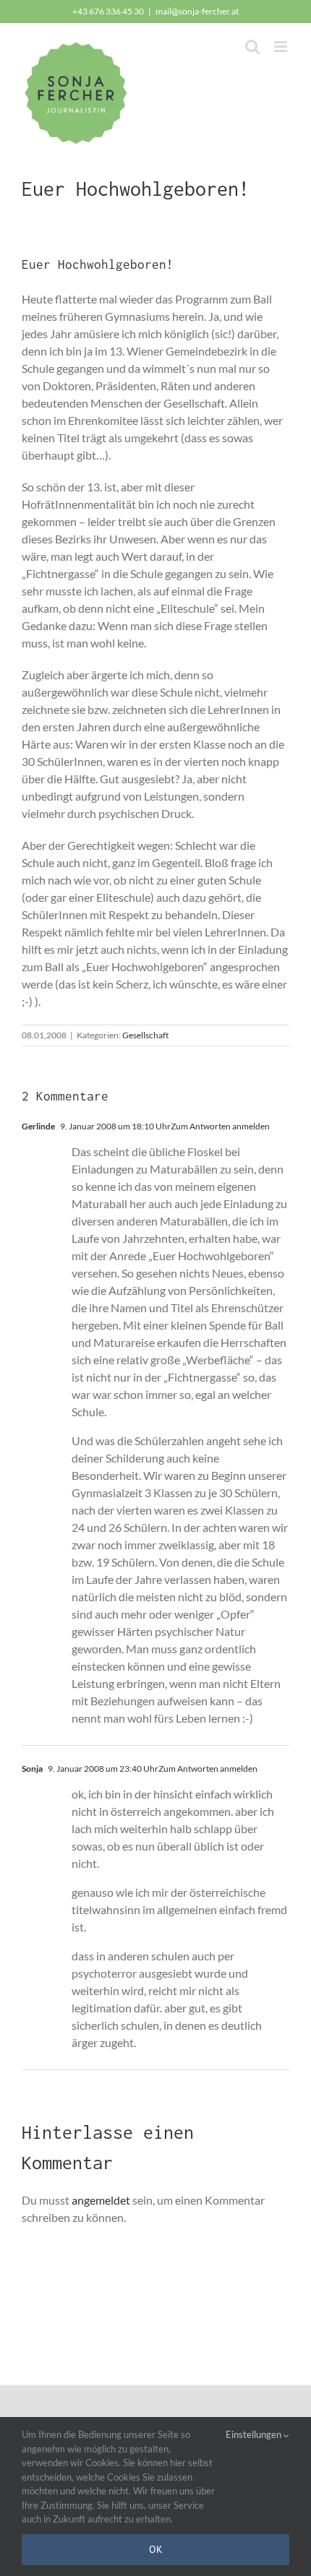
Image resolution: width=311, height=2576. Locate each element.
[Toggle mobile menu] (282, 47)
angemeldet (101, 2200)
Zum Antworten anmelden (220, 1126)
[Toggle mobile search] (252, 47)
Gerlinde (38, 1126)
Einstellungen (255, 2434)
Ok (156, 2549)
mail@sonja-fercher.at (197, 11)
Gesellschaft (145, 1035)
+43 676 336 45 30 (108, 11)
